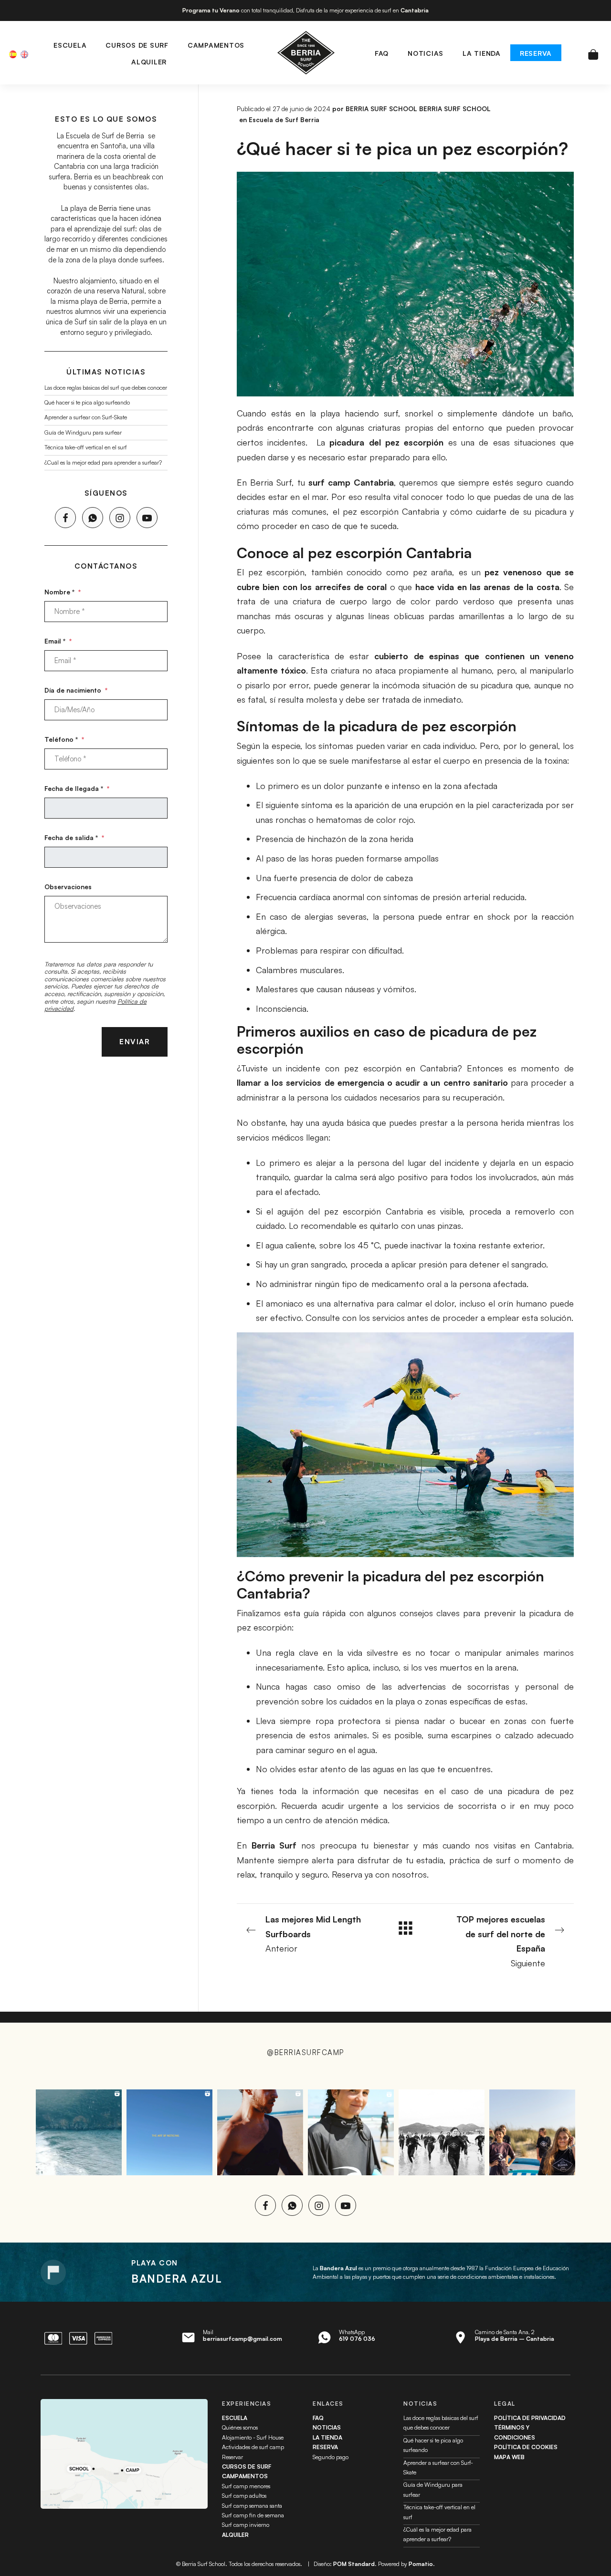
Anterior (313, 1934)
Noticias (327, 2427)
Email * (58, 641)
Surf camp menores (246, 2486)
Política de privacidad (530, 2418)
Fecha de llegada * (77, 788)
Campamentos (245, 2476)
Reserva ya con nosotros (379, 1874)
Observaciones (68, 886)
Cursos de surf (247, 2467)
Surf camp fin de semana (253, 2515)
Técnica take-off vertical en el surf (86, 447)
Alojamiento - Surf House (253, 2437)
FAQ (318, 2418)
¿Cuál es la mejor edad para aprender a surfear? (103, 462)
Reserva (325, 2447)
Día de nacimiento (76, 690)
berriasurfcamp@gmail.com (242, 2339)
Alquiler (235, 2535)
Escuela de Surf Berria (284, 119)
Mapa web (509, 2457)
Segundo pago (331, 2457)
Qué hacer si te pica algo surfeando (87, 402)
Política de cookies (526, 2447)
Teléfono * (64, 739)
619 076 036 (357, 2339)
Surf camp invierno (246, 2525)
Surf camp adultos (244, 2496)
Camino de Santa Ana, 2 (515, 2335)
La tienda (327, 2437)
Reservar (232, 2457)
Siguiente (501, 1941)
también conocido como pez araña (382, 572)
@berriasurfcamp (305, 2052)
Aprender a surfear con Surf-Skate (86, 417)
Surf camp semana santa (252, 2506)
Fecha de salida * (74, 837)
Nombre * (63, 592)
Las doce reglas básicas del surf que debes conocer (106, 387)
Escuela (235, 2418)
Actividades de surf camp (253, 2447)
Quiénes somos (240, 2427)
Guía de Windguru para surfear (83, 432)
